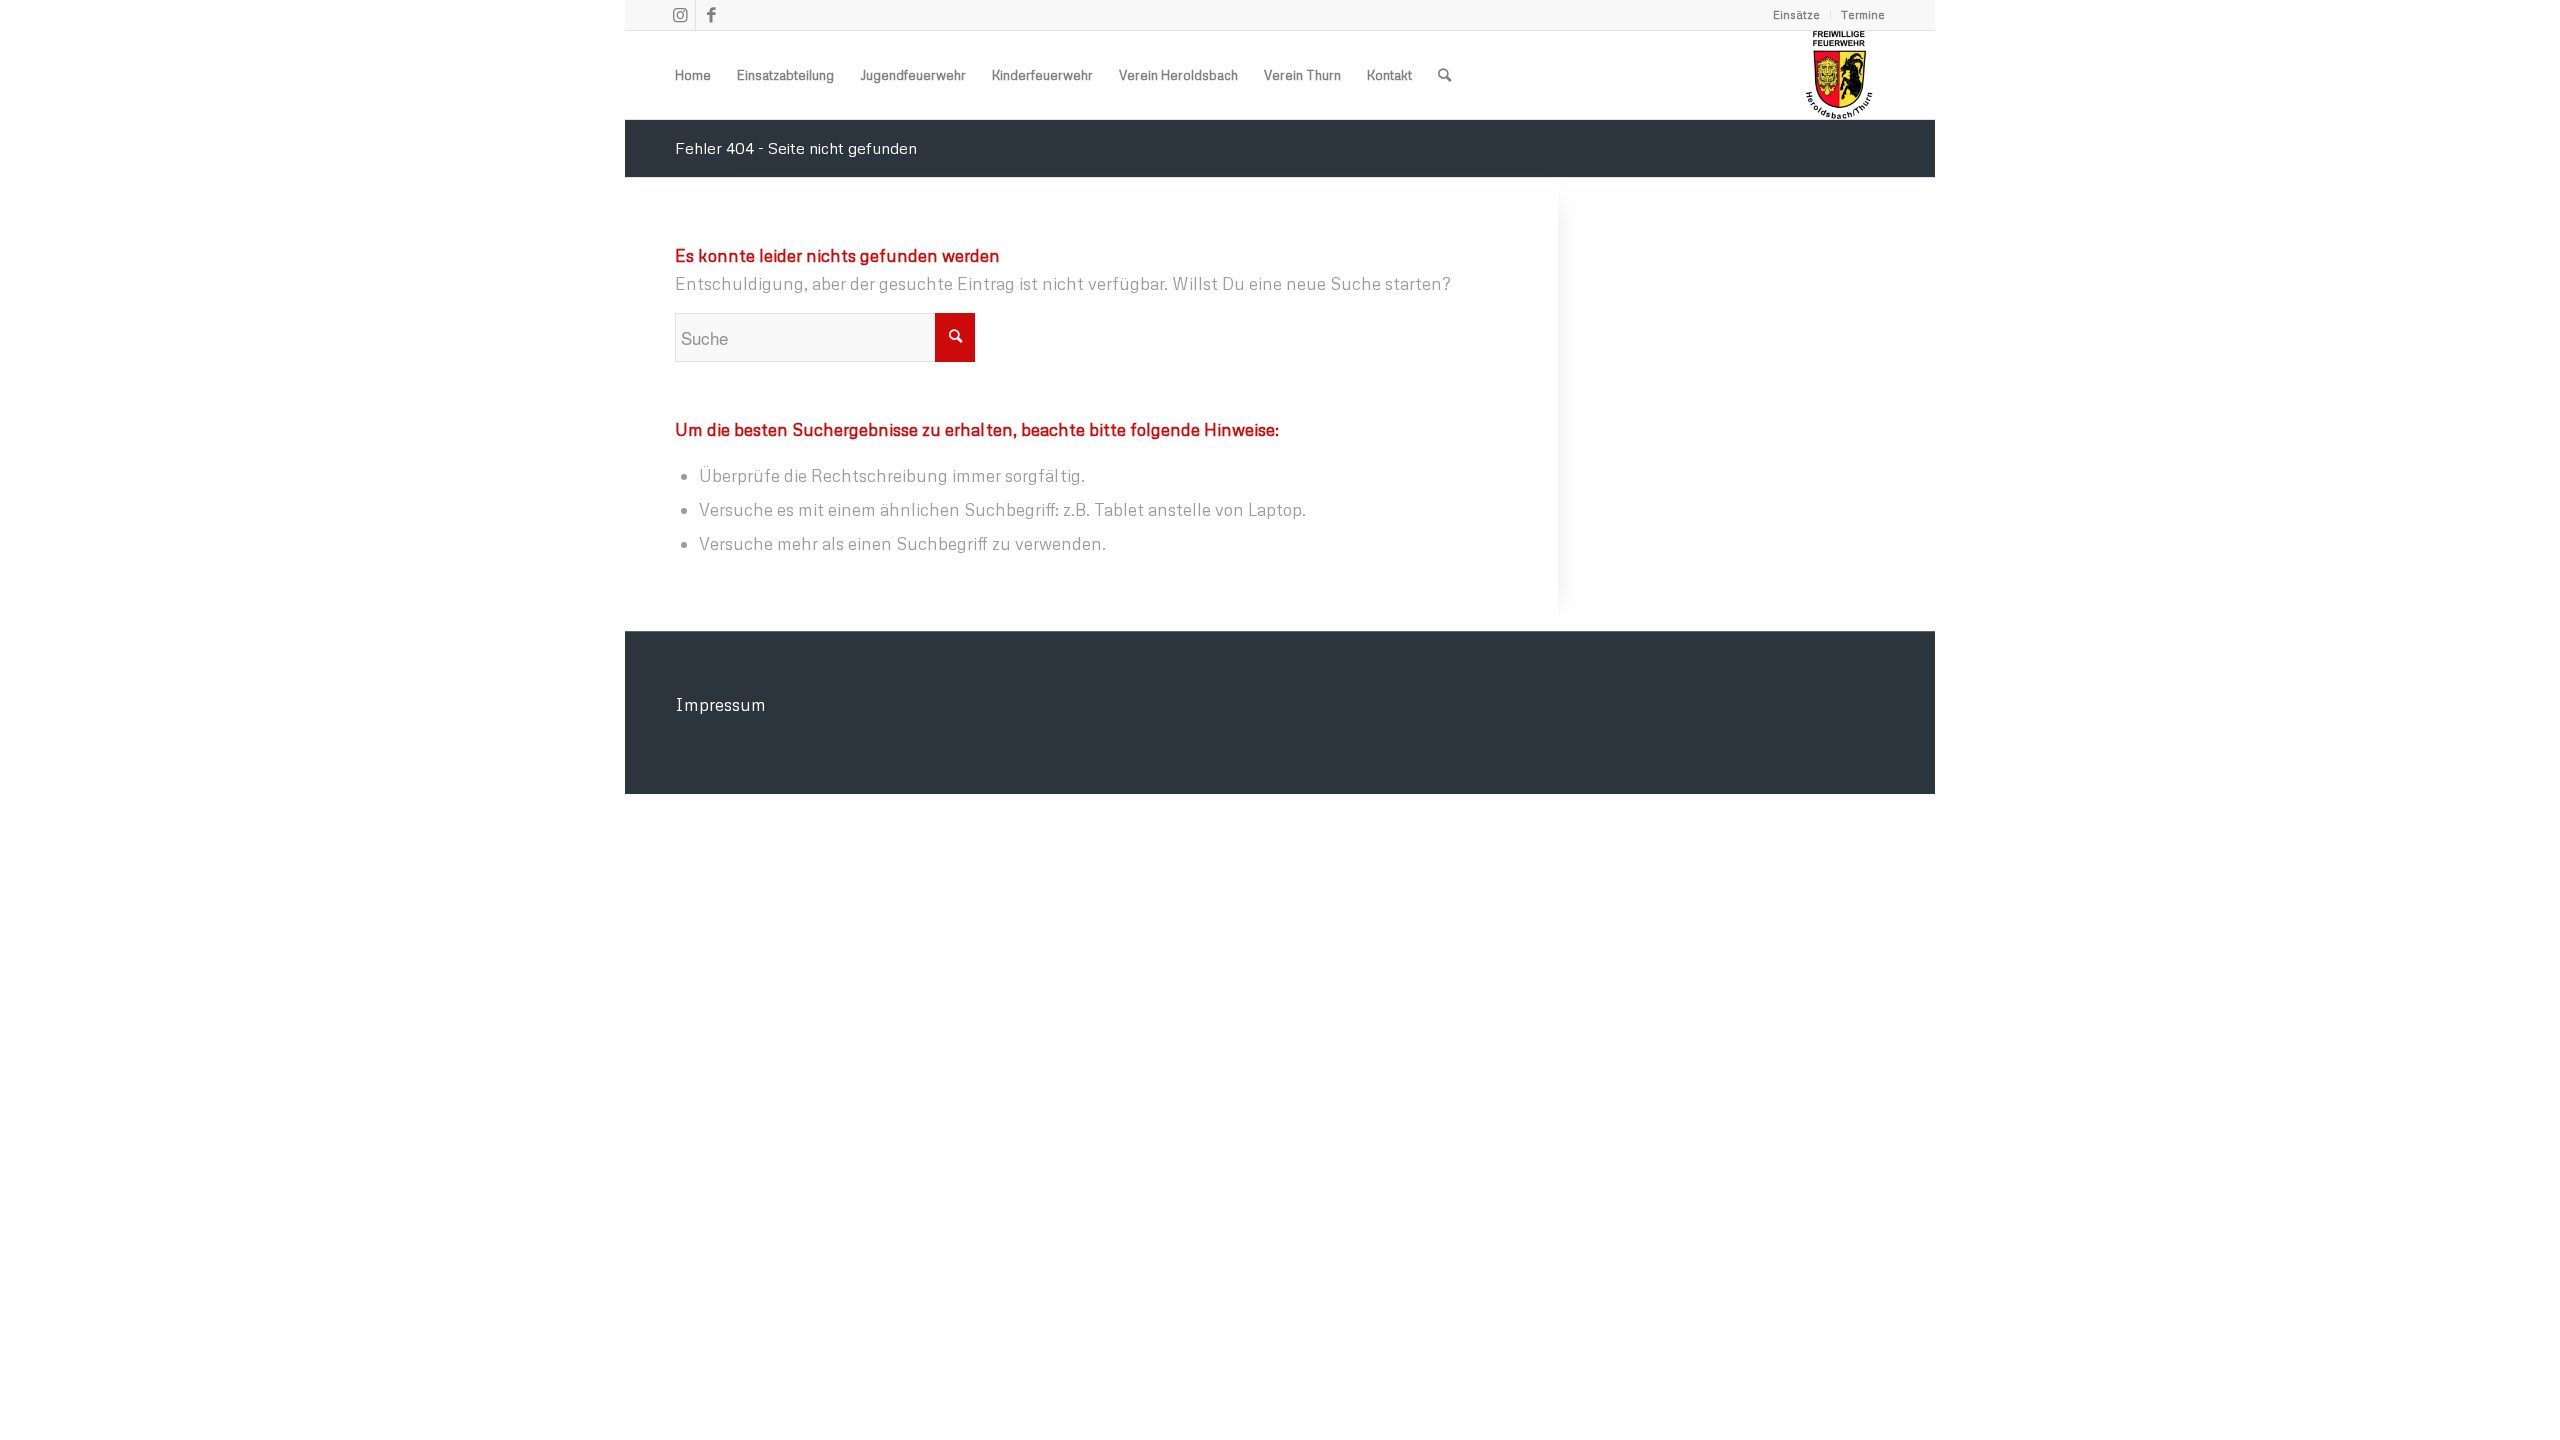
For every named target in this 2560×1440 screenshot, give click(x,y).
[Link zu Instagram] (680, 15)
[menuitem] (1797, 15)
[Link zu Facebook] (711, 15)
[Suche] (1444, 75)
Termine (1863, 14)
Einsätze (1796, 14)
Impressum (720, 704)
